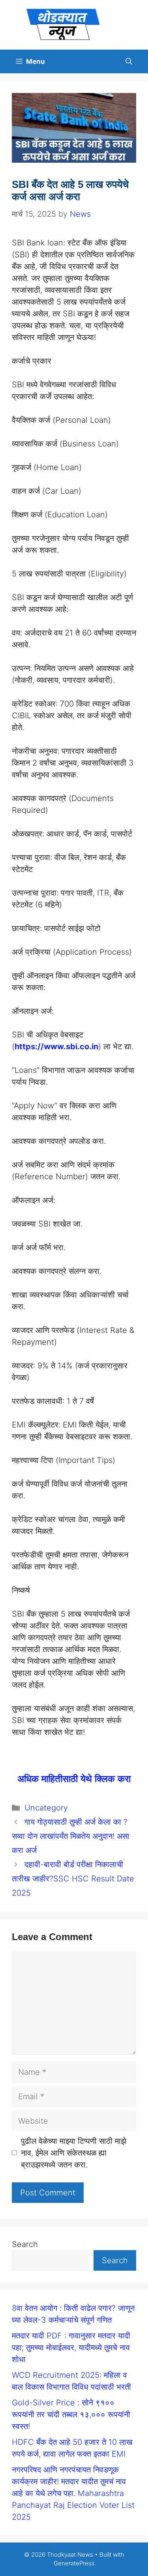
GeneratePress (74, 2563)
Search (25, 2244)
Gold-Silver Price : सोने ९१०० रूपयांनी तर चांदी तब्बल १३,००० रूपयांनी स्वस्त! (71, 2414)
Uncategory (46, 1808)
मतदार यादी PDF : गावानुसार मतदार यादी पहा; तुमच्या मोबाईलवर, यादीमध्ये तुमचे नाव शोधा (71, 2347)
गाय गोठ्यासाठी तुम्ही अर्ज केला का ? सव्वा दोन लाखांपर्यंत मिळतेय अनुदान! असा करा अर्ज (71, 1836)
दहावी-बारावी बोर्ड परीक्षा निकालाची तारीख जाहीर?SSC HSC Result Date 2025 (73, 1879)
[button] (129, 61)
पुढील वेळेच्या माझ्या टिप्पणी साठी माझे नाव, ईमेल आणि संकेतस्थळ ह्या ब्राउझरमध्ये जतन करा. (74, 2153)
